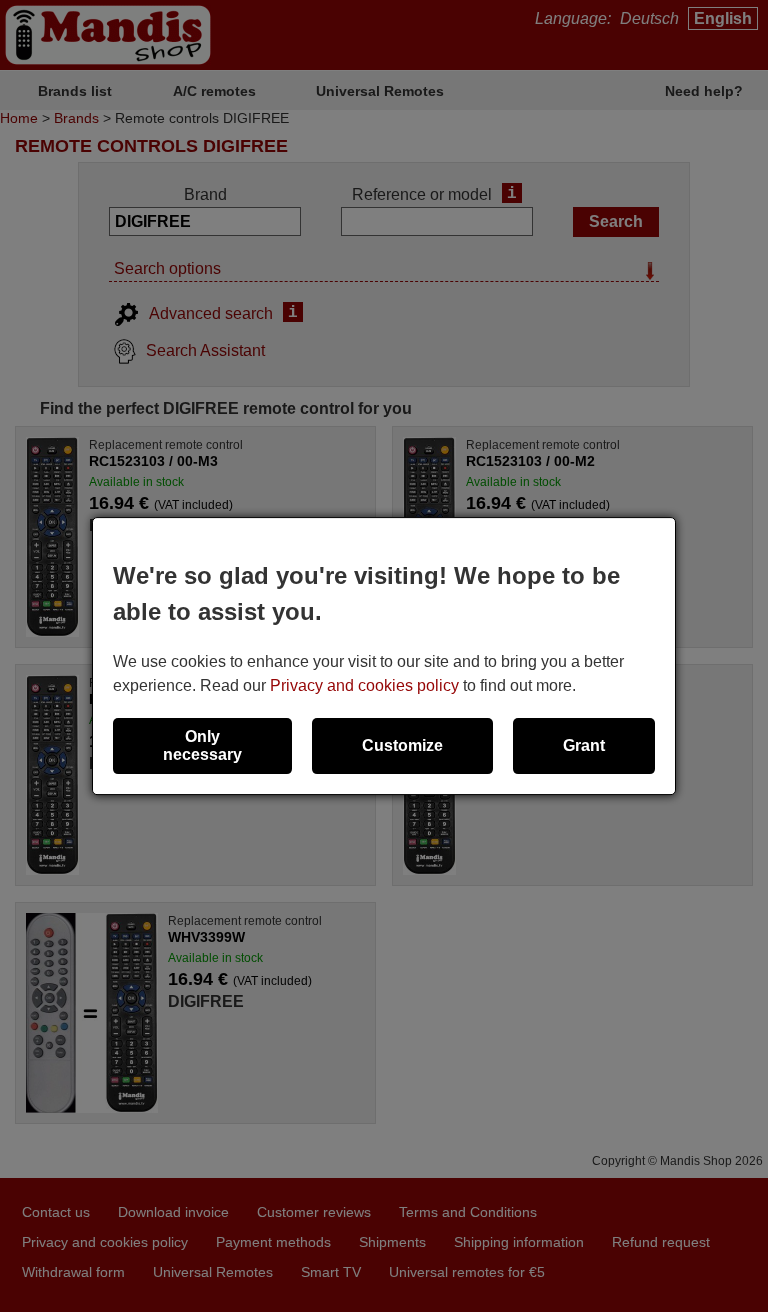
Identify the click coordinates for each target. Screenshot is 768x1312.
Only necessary (202, 745)
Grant (584, 745)
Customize (402, 745)
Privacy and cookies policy (364, 685)
